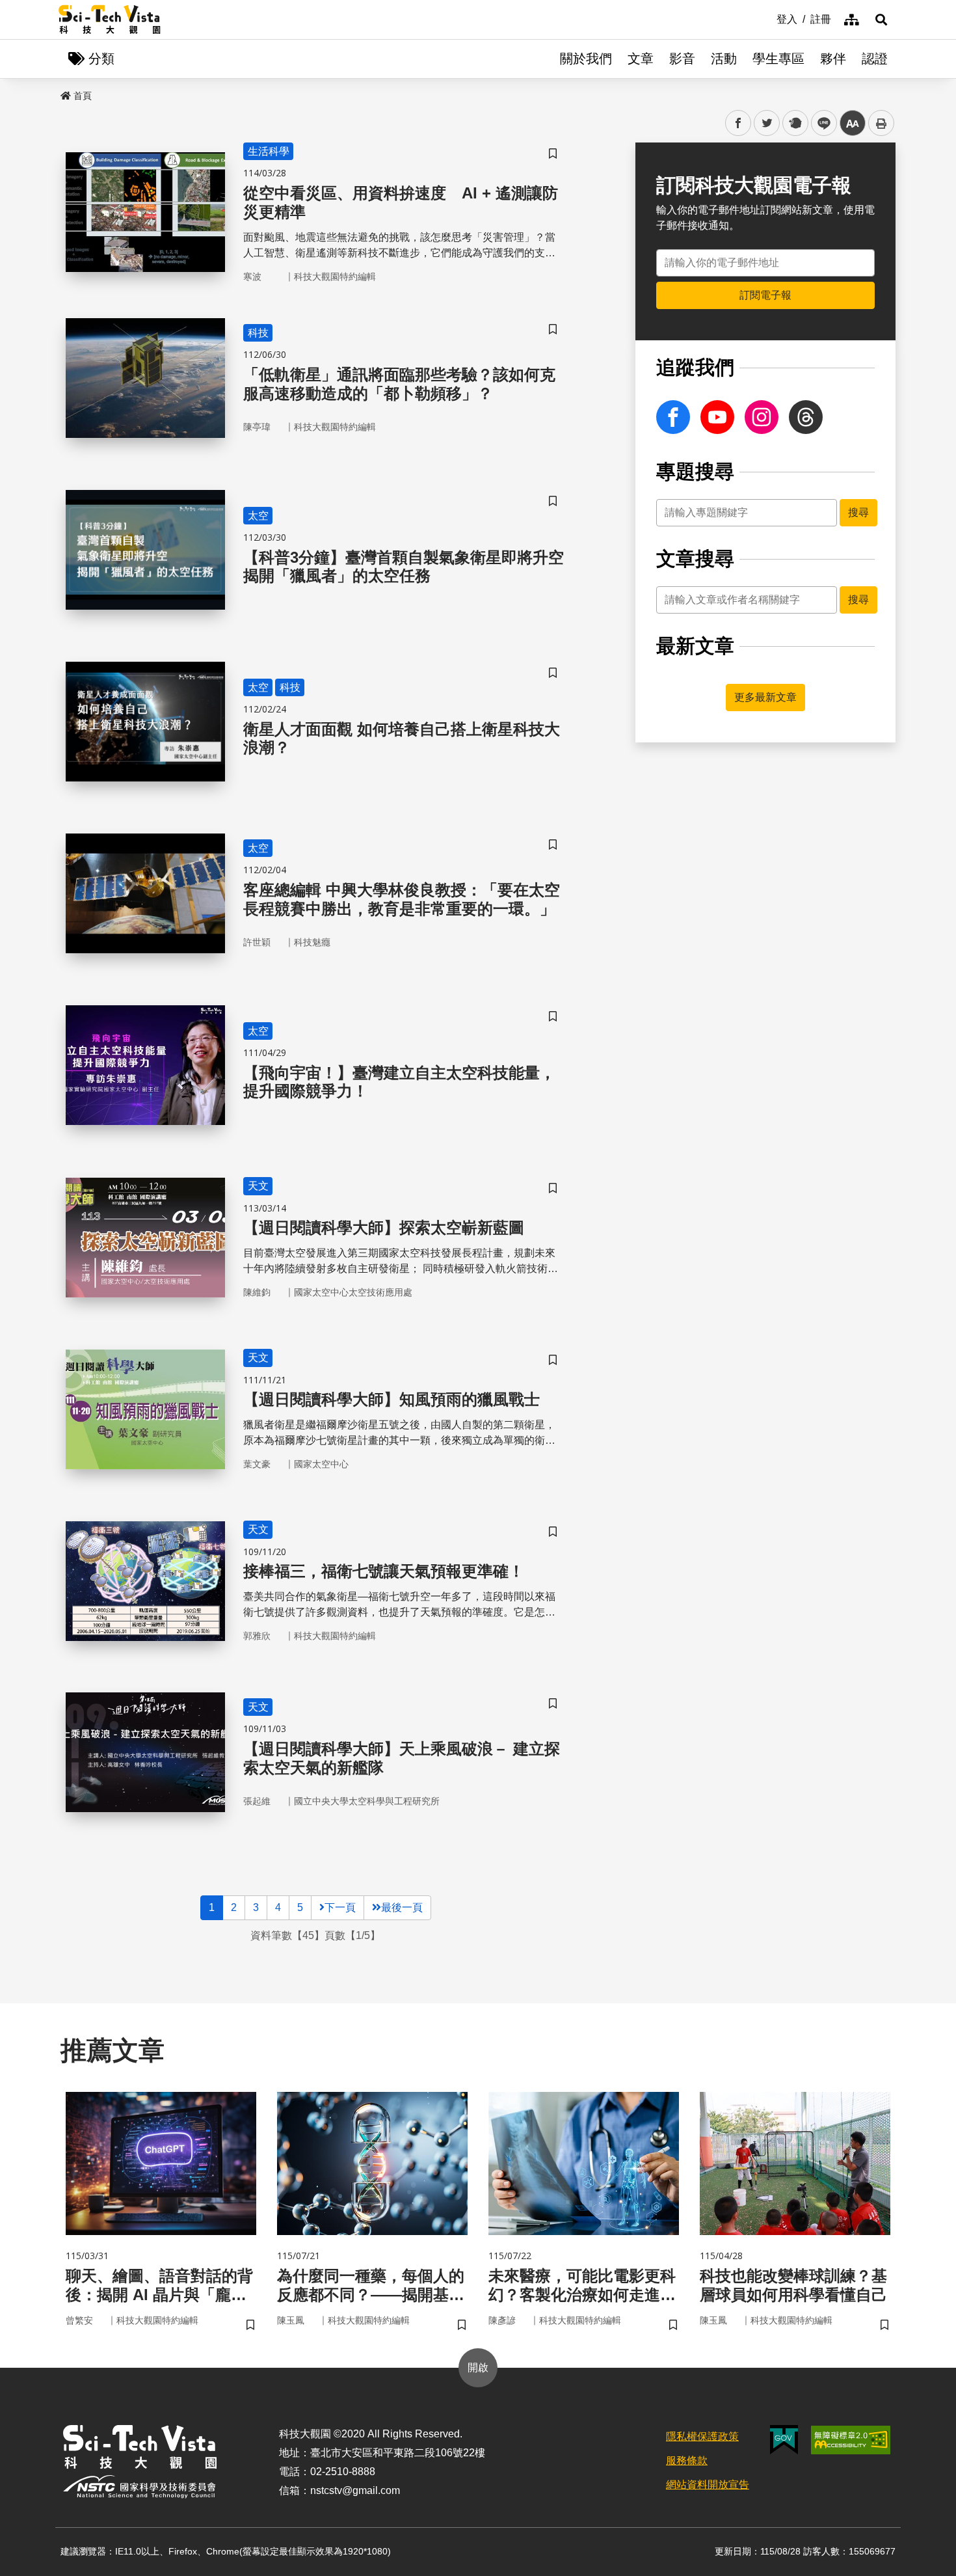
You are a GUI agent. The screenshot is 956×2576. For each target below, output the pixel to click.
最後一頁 (402, 1907)
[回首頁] (110, 20)
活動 (724, 59)
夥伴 (833, 59)
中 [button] (853, 123)
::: (767, 18)
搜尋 (858, 512)
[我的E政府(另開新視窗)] (784, 2440)
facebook (738, 123)
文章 (641, 59)
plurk (794, 123)
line (820, 123)
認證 (875, 59)
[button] (881, 20)
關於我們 (586, 59)
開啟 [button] (478, 2367)
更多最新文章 (765, 697)
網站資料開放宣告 (708, 2485)
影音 (682, 59)
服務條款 (687, 2461)
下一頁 (340, 1907)
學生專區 (778, 59)
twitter (767, 123)
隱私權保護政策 (702, 2436)
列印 (881, 123)
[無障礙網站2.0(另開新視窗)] (851, 2440)
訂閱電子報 (765, 295)
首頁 (83, 96)
